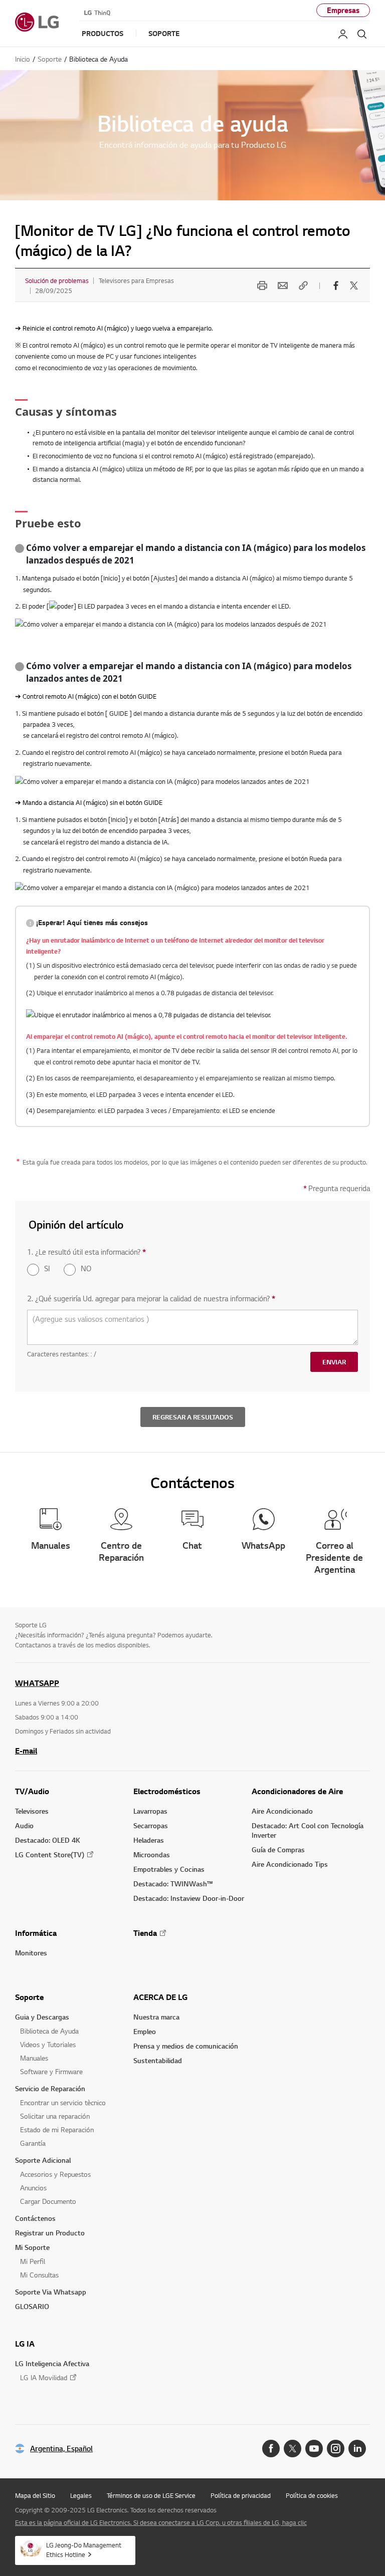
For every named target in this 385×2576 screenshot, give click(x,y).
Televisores (32, 1811)
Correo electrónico (281, 285)
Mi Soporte (32, 2247)
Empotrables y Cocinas (169, 1869)
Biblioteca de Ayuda (49, 2031)
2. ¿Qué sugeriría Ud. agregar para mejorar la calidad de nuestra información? (151, 1299)
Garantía (33, 2143)
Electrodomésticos (167, 1791)
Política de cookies (312, 2495)
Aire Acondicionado (282, 1811)
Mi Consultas (39, 2275)
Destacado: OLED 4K (48, 1840)
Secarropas (151, 1825)
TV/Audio (32, 1791)
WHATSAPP (37, 1683)
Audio (24, 1825)
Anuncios (33, 2188)
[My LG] (343, 34)
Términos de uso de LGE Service (151, 2495)
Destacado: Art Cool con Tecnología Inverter (308, 1830)
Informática (36, 1933)
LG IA (25, 2344)
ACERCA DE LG (160, 1997)
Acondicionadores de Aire (297, 1791)
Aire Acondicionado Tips (290, 1864)
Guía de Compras (278, 1849)
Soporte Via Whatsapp (51, 2292)
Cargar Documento (48, 2201)
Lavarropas (150, 1811)
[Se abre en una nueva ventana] (271, 2449)
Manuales (34, 2058)
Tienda (145, 1933)
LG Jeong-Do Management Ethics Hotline (84, 2550)
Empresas (343, 10)
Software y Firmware (51, 2071)
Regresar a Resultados (193, 1417)
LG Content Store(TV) (50, 1854)
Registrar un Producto (50, 2233)
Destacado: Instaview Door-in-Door (189, 1898)
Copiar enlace (302, 285)
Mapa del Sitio (35, 2495)
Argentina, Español (61, 2449)
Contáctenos (35, 2218)
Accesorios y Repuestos (55, 2174)
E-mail (26, 1751)
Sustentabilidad (158, 2060)
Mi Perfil (33, 2261)
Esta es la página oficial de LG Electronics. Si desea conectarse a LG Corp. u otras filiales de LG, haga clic (161, 2522)
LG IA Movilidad (44, 2377)
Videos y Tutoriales (48, 2044)
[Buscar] (362, 34)
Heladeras (149, 1840)
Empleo (145, 2031)
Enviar (334, 1362)
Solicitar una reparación (55, 2116)
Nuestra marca (156, 2017)
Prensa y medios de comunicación (186, 2046)
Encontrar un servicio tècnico (63, 2102)
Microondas (152, 1854)
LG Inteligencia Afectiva (52, 2363)
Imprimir (261, 285)
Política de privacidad (241, 2495)
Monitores (31, 1953)
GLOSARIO (32, 2306)
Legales (81, 2495)
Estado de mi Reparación (57, 2129)
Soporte (29, 1997)
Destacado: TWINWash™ (173, 1884)
